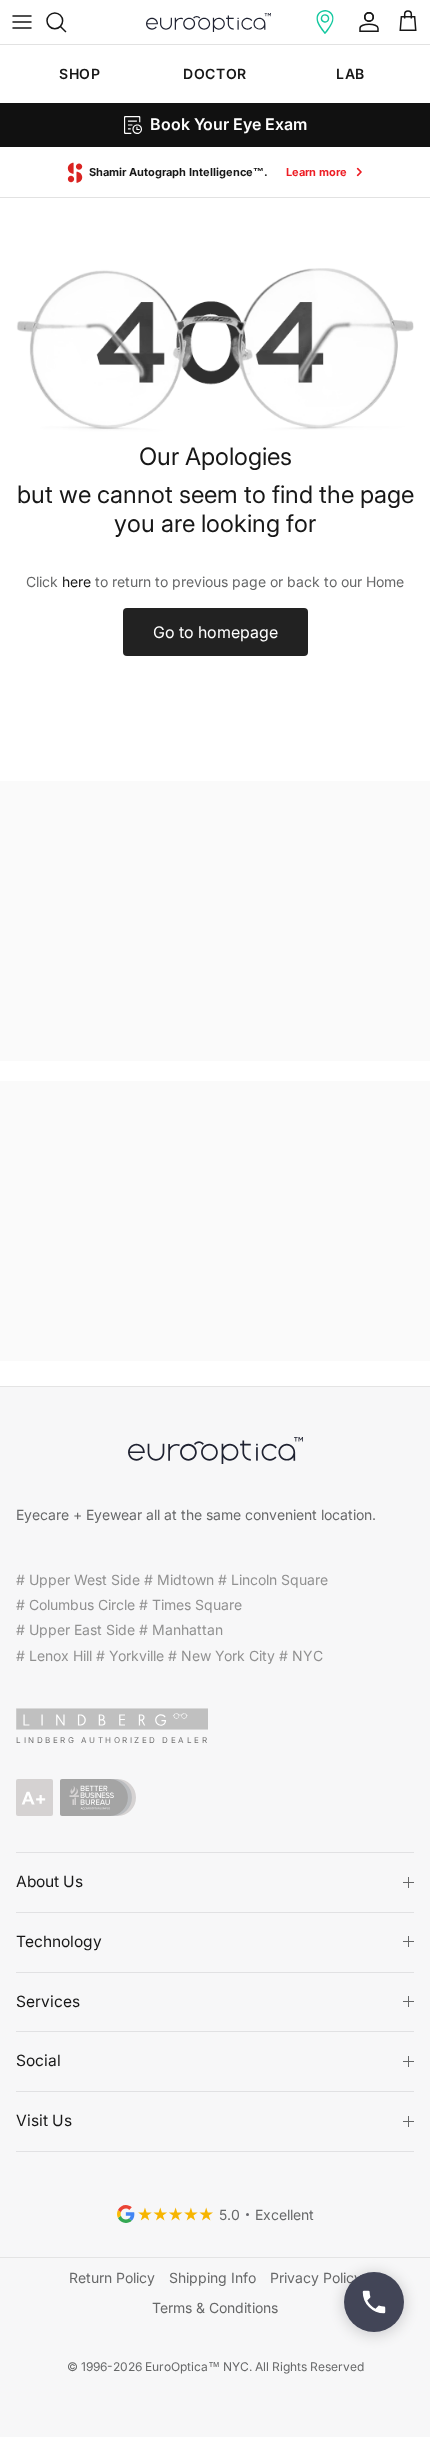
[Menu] (22, 22)
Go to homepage (215, 632)
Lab (350, 73)
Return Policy (112, 2277)
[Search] (66, 22)
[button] (325, 22)
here (76, 581)
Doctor (214, 73)
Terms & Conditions (215, 2307)
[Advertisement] (215, 921)
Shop (79, 73)
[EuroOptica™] (208, 22)
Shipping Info (212, 2277)
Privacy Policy (316, 2277)
